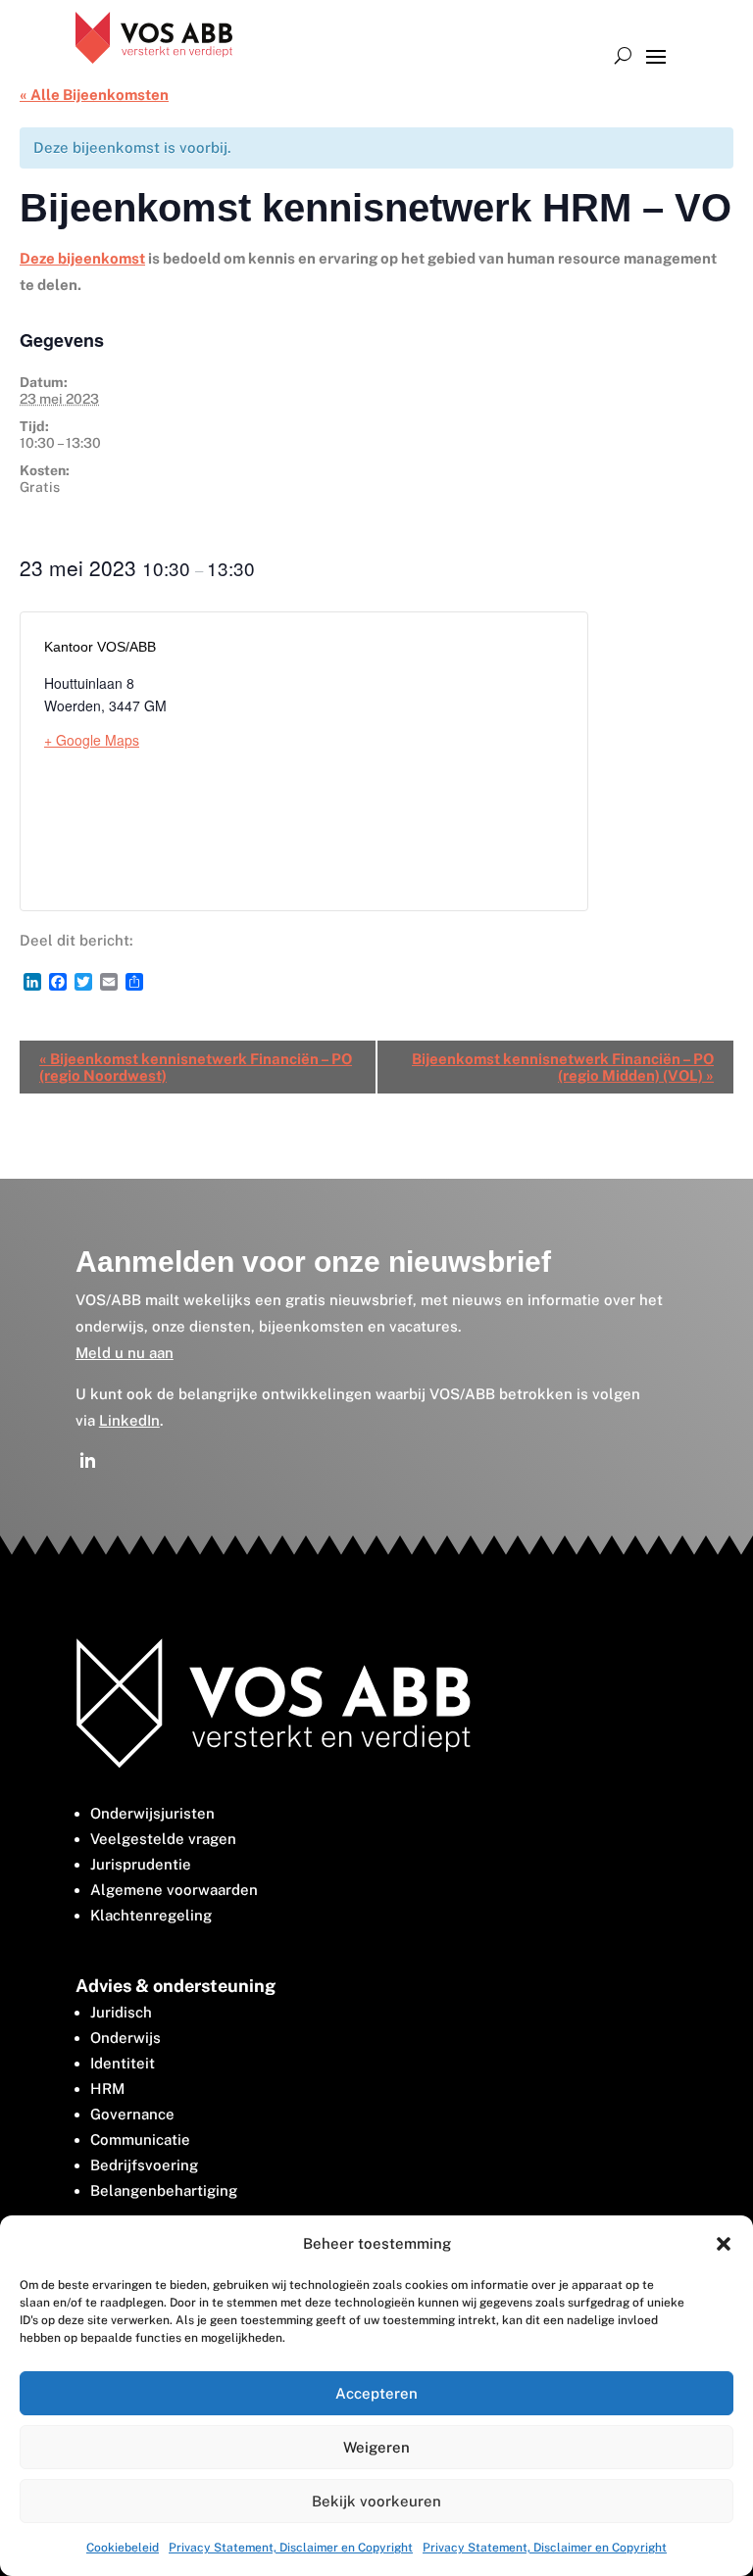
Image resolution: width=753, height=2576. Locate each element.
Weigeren (376, 2447)
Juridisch (121, 2012)
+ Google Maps (92, 740)
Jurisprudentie (141, 1864)
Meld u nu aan (125, 1353)
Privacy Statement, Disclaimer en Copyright (291, 2548)
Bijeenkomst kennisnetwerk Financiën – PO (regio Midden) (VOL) (563, 1067)
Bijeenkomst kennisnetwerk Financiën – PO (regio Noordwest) (196, 1067)
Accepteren (376, 2393)
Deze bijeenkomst (82, 258)
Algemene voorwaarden (174, 1890)
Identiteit (123, 2063)
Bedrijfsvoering (144, 2165)
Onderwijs (125, 2038)
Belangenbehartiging (164, 2190)
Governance (132, 2114)
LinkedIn (129, 1420)
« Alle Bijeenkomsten (94, 95)
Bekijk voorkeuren (376, 2501)
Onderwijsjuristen (152, 1813)
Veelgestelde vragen (163, 1839)
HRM (107, 2089)
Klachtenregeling (151, 1915)
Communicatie (140, 2139)
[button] (724, 2244)
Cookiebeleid (123, 2548)
